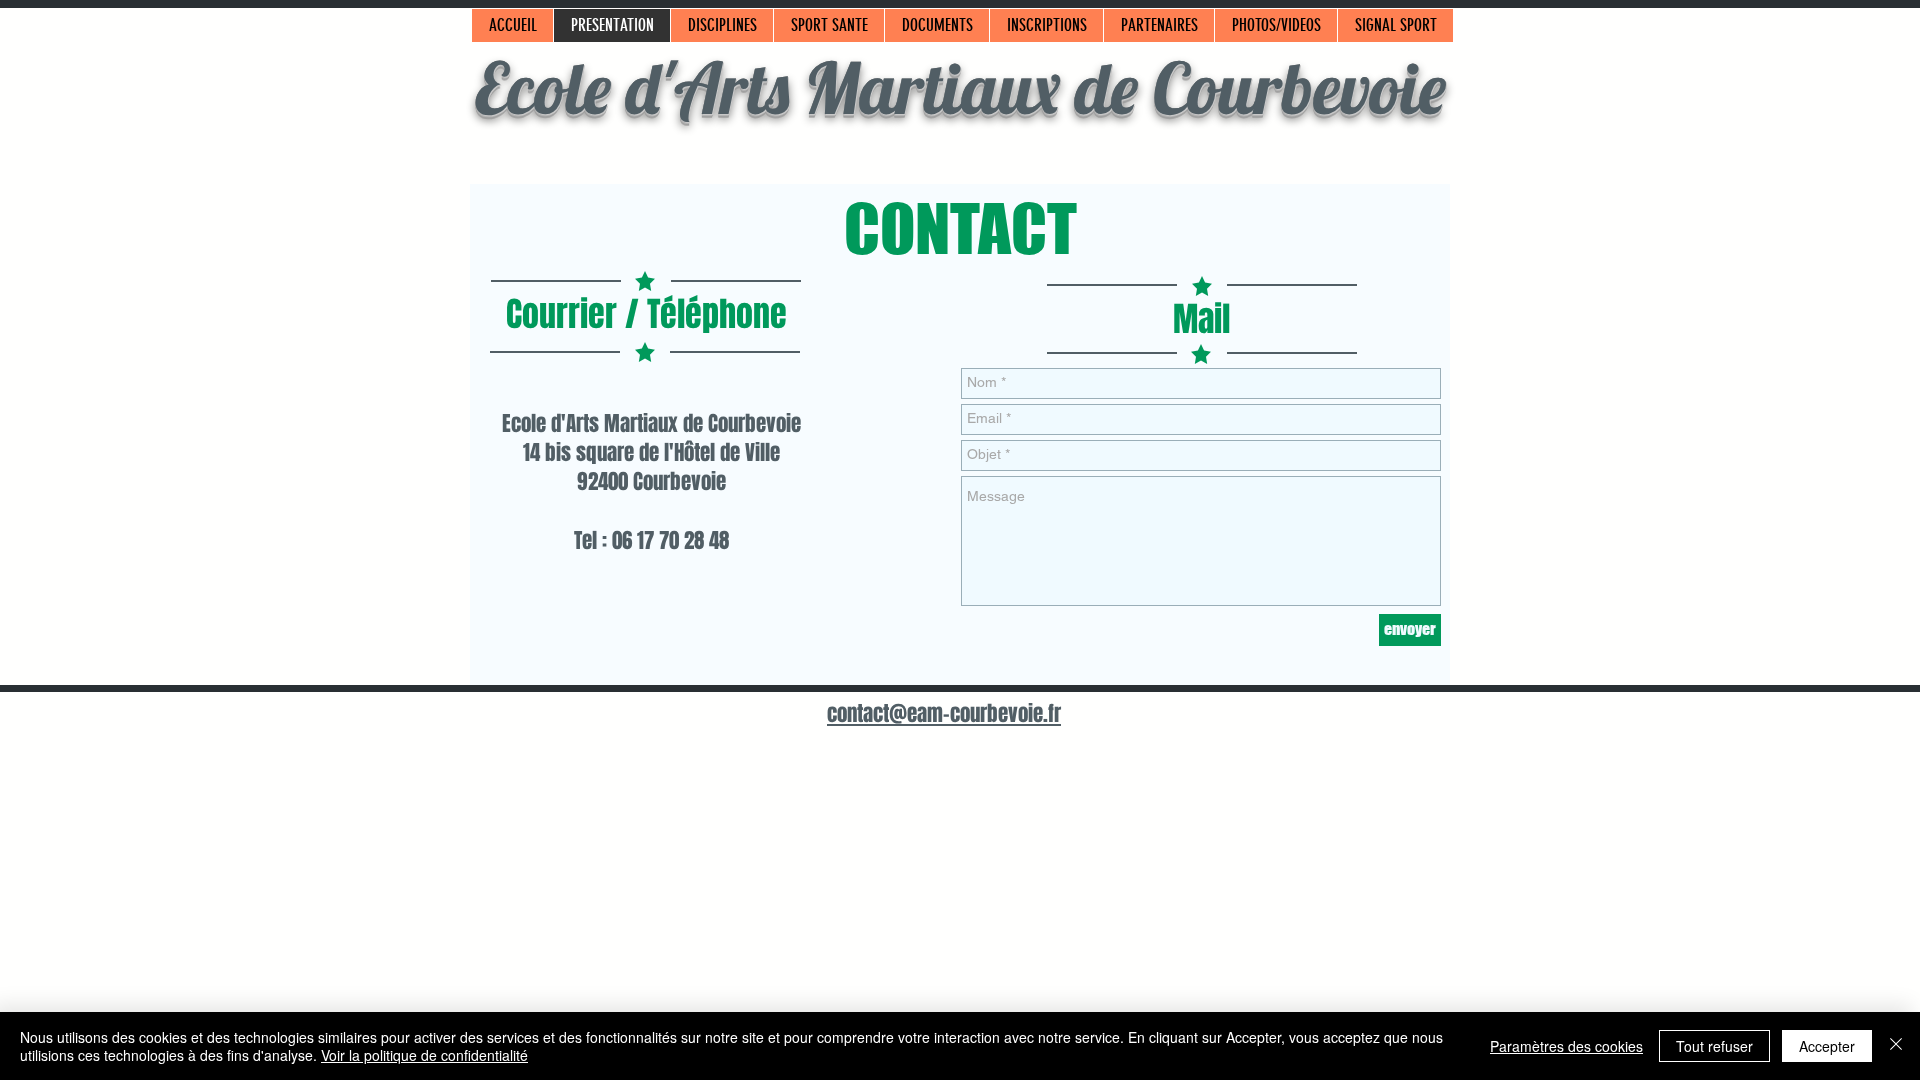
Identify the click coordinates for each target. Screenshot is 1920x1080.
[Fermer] (1896, 1046)
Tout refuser (1714, 1046)
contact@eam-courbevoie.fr (944, 713)
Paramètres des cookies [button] (1566, 1046)
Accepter (1827, 1046)
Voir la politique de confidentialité (424, 1055)
